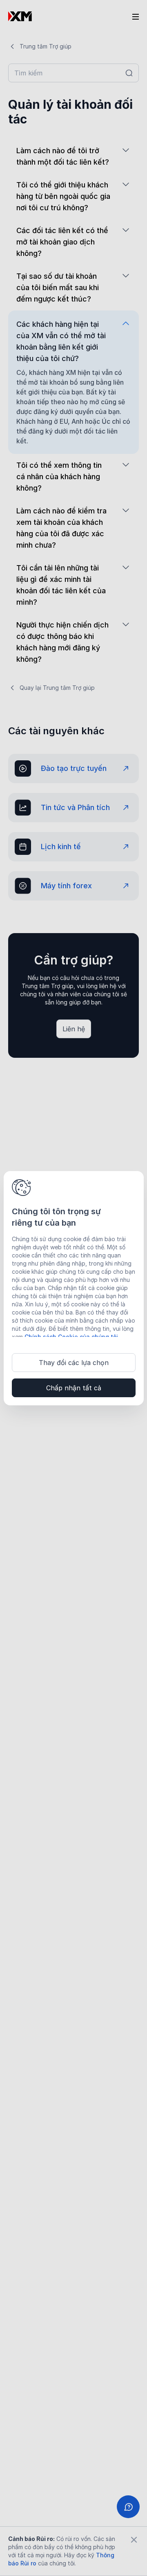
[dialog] (74, 1288)
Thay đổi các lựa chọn (74, 1363)
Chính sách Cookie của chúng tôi (71, 1337)
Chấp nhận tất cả (74, 1388)
